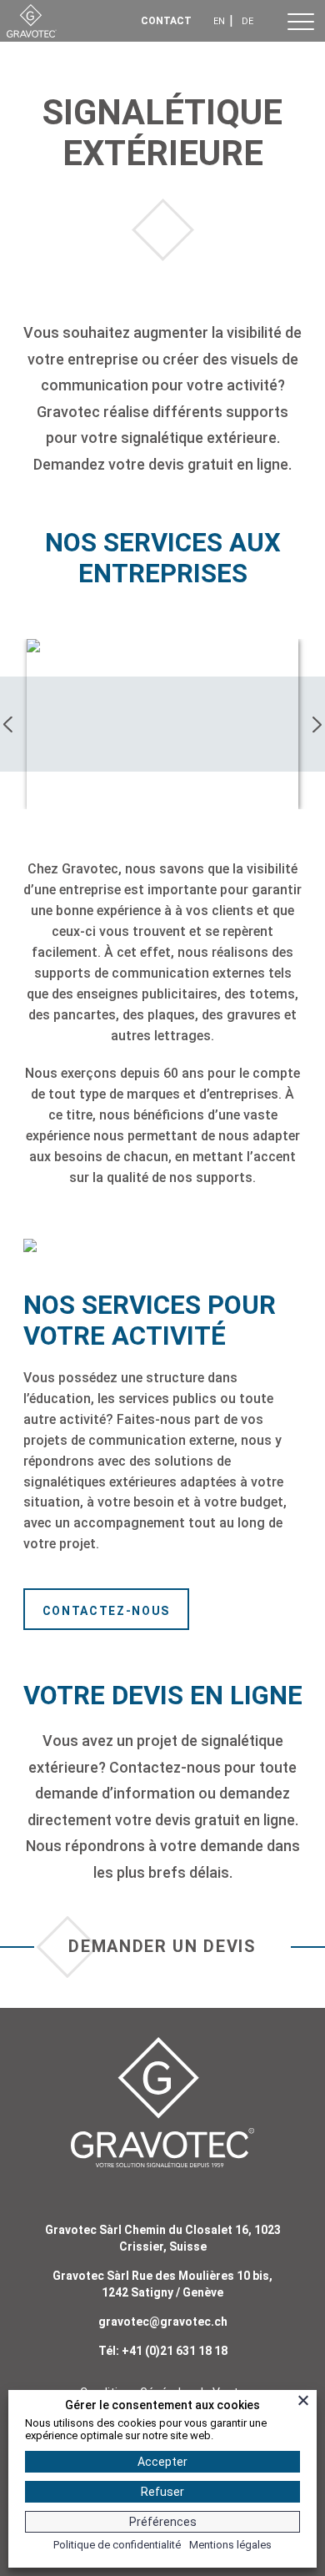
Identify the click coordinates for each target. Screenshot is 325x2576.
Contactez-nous (107, 1611)
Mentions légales (230, 2545)
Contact (166, 21)
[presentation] (9, 724)
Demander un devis (162, 1946)
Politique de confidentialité (117, 2545)
